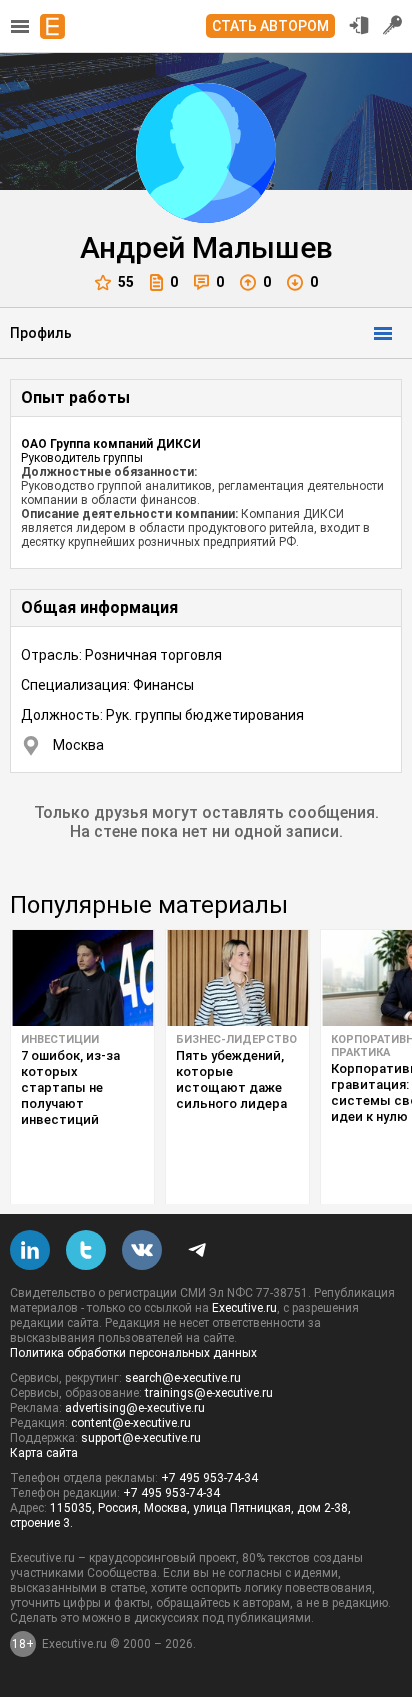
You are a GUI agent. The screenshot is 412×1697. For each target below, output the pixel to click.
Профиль (41, 333)
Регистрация (393, 25)
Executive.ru (244, 1308)
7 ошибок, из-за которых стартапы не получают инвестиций (70, 1087)
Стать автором (270, 26)
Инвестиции (60, 1039)
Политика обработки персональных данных (133, 1353)
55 (126, 282)
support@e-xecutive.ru (141, 1438)
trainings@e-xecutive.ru (209, 1393)
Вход (359, 25)
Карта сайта (44, 1453)
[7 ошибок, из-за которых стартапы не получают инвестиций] (82, 978)
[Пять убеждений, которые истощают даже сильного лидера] (237, 978)
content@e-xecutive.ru (131, 1423)
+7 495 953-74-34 (209, 1478)
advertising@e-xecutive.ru (135, 1408)
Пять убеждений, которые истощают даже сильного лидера (231, 1079)
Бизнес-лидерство (236, 1039)
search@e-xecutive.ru (183, 1378)
